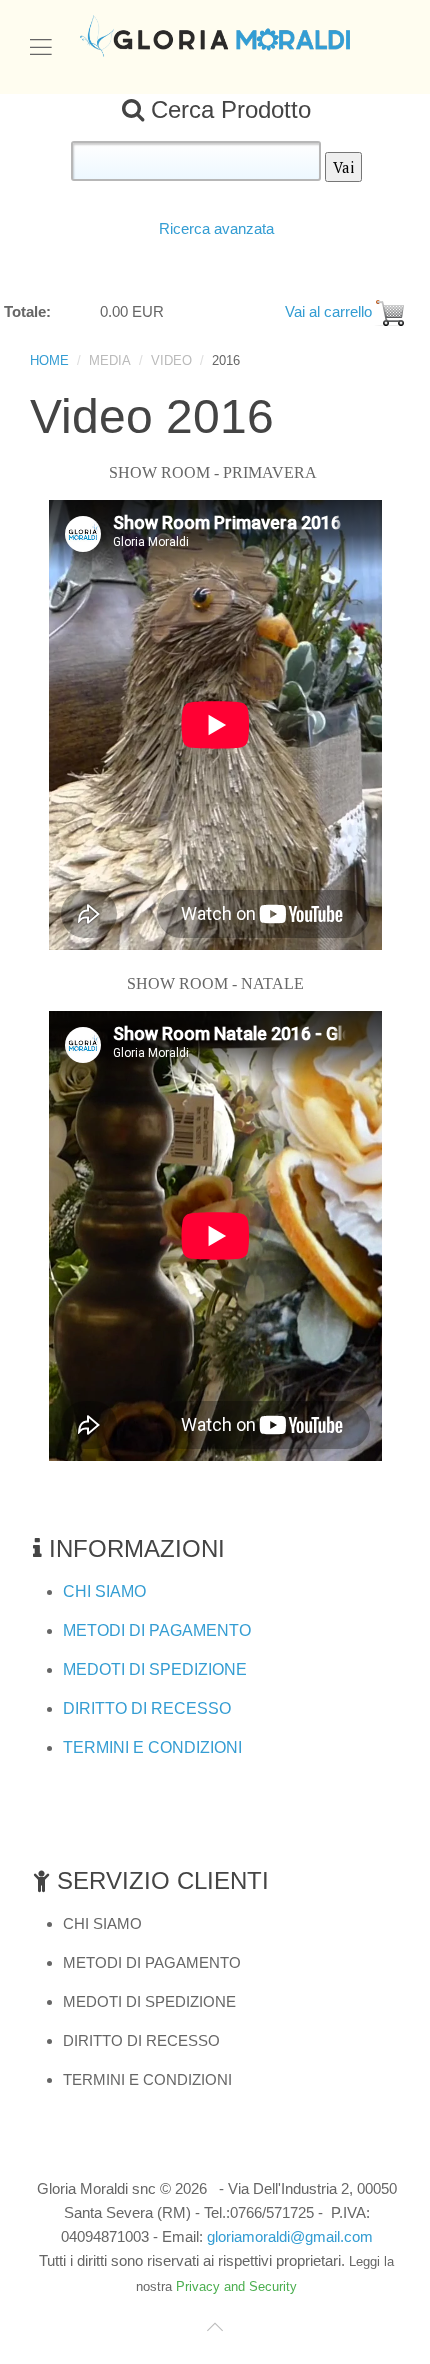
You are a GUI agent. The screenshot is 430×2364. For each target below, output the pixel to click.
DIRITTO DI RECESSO (147, 1708)
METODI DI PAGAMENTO (157, 1630)
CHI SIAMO (104, 1591)
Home (49, 360)
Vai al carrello (324, 311)
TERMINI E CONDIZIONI (152, 1747)
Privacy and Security (236, 2286)
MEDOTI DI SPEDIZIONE (155, 1669)
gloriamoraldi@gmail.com (290, 2236)
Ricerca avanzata (216, 228)
